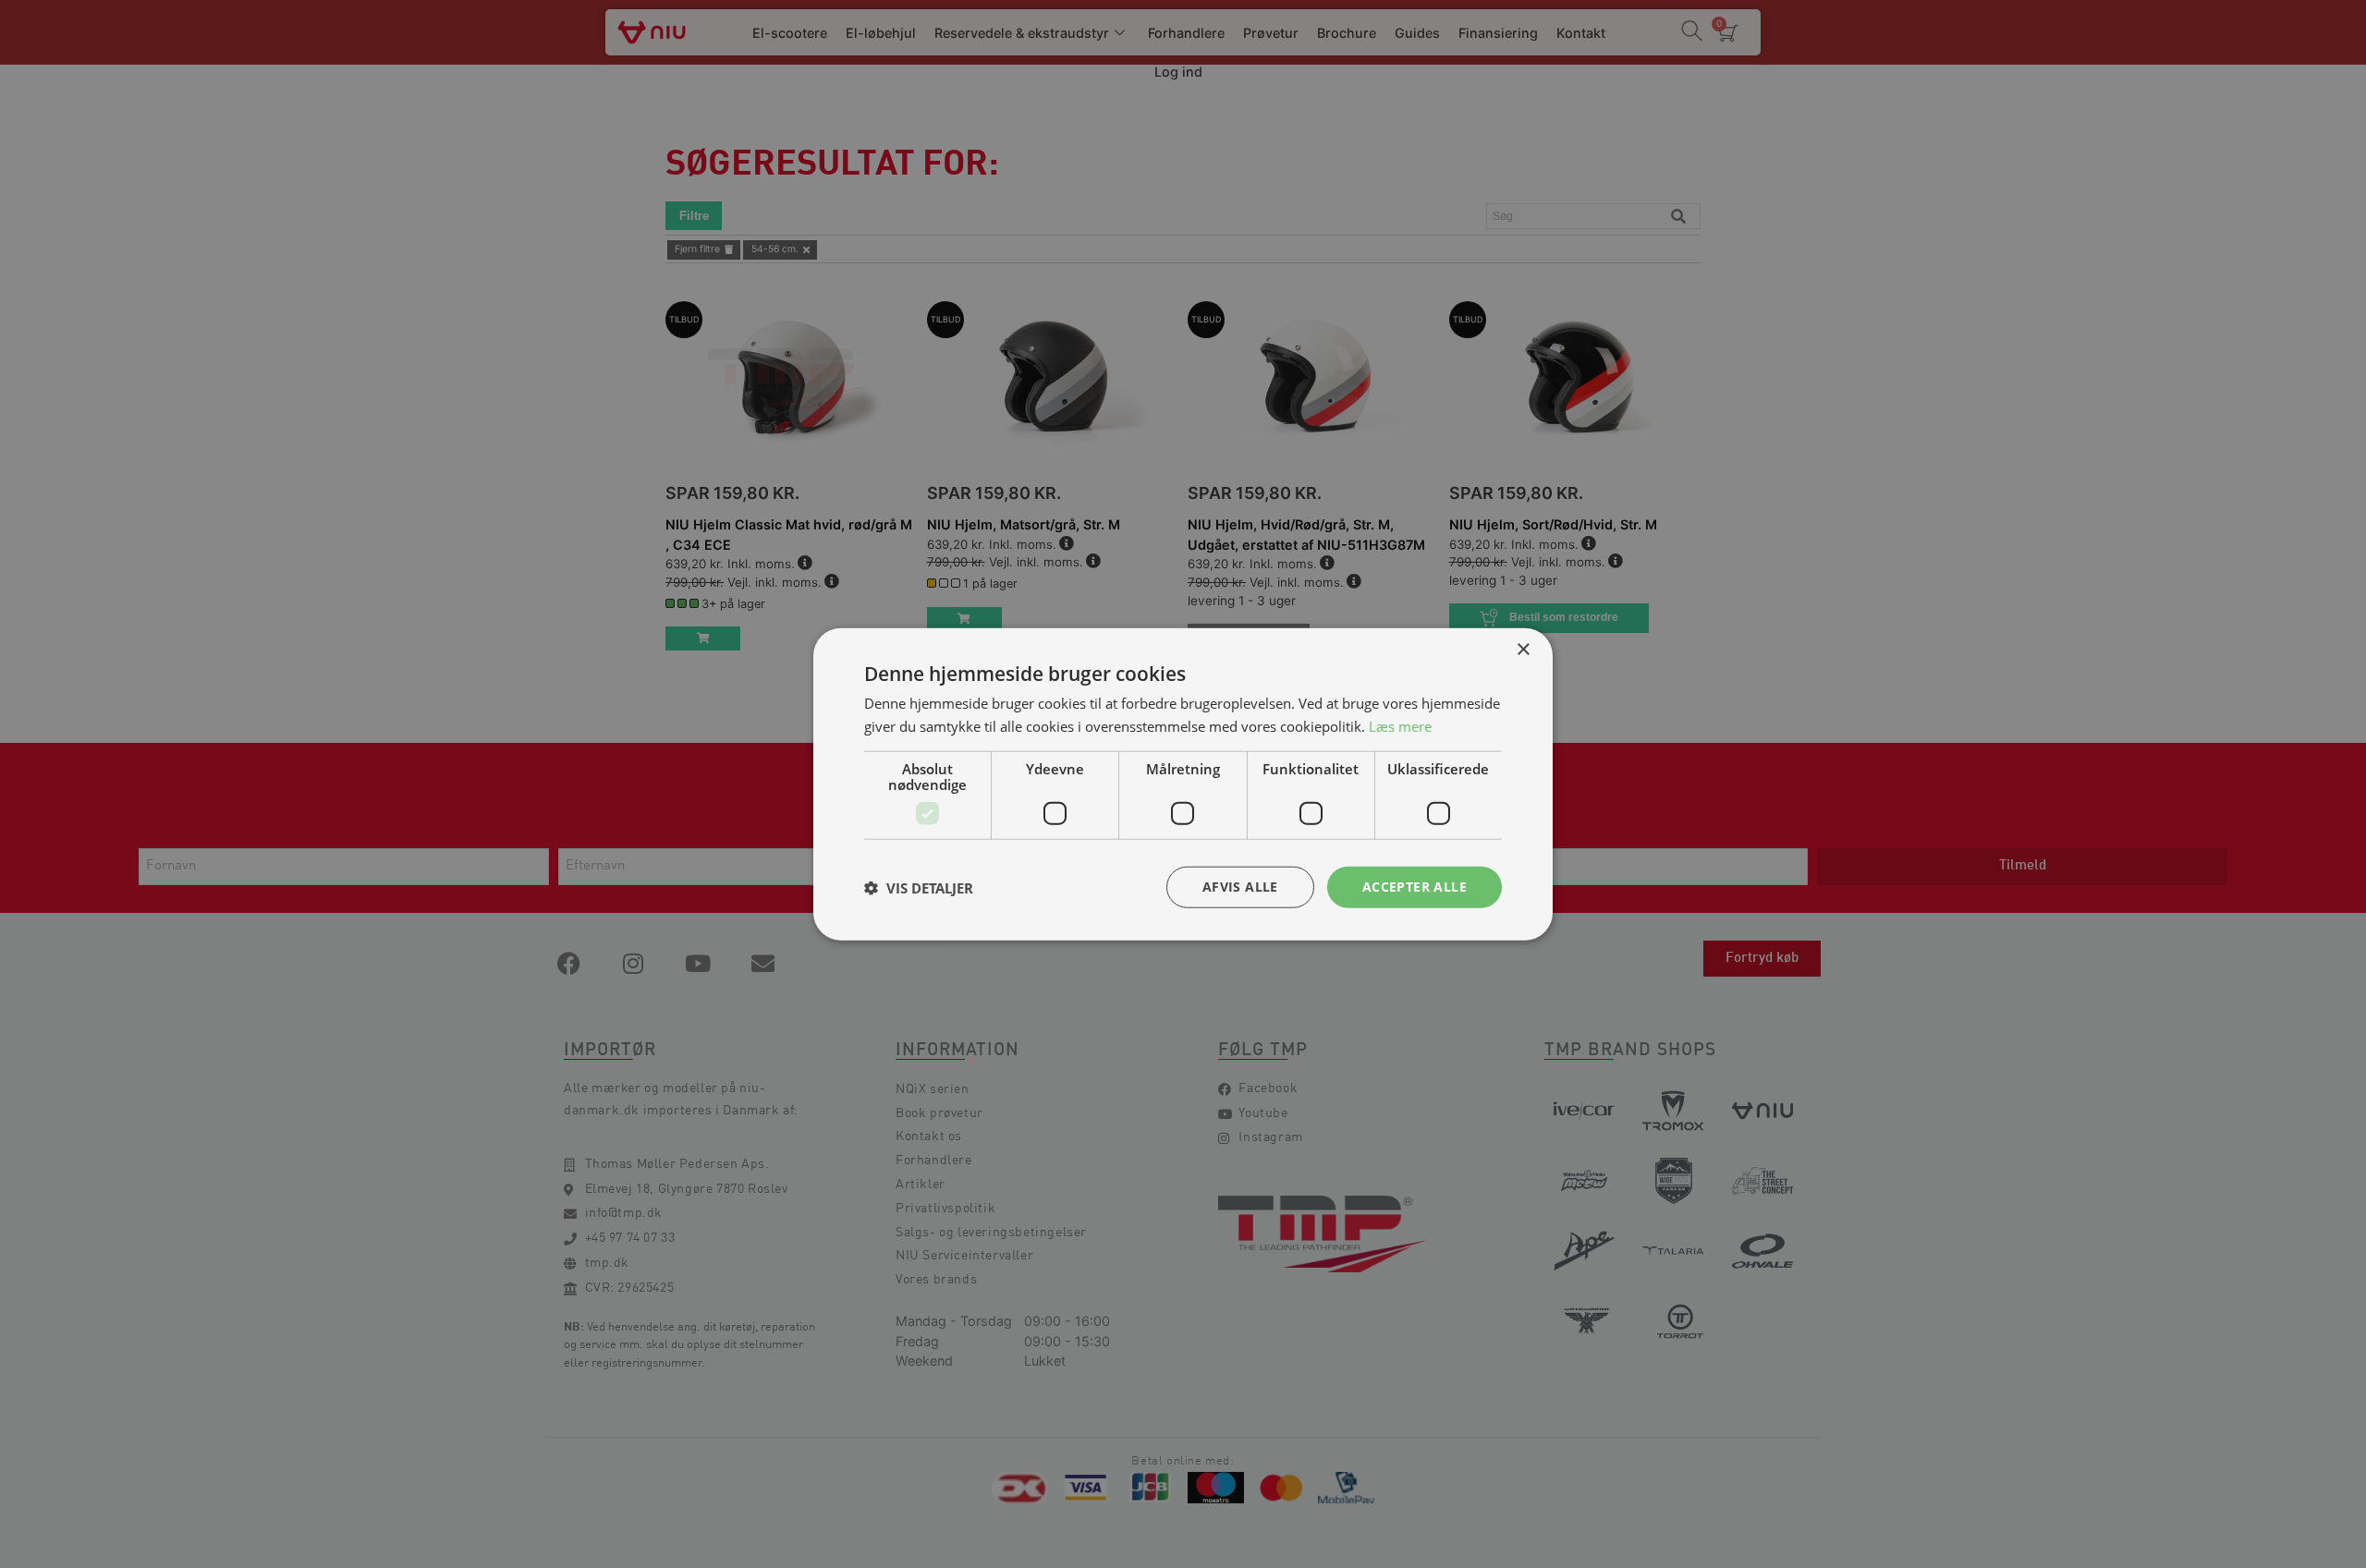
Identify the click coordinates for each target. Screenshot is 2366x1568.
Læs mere (1400, 725)
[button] (919, 887)
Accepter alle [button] (1415, 887)
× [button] (1523, 649)
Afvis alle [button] (1240, 887)
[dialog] (1183, 784)
